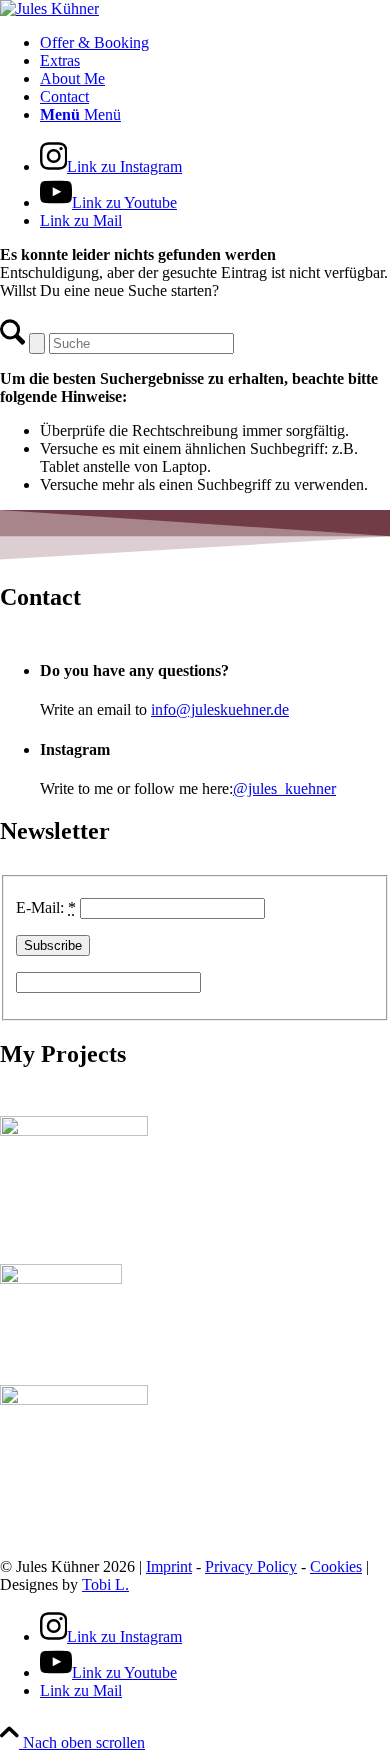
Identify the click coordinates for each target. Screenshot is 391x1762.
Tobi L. (105, 1584)
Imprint (169, 1566)
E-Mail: (46, 907)
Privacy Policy (251, 1566)
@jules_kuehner (284, 788)
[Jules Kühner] (49, 8)
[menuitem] (215, 43)
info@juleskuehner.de (220, 709)
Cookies (336, 1566)
